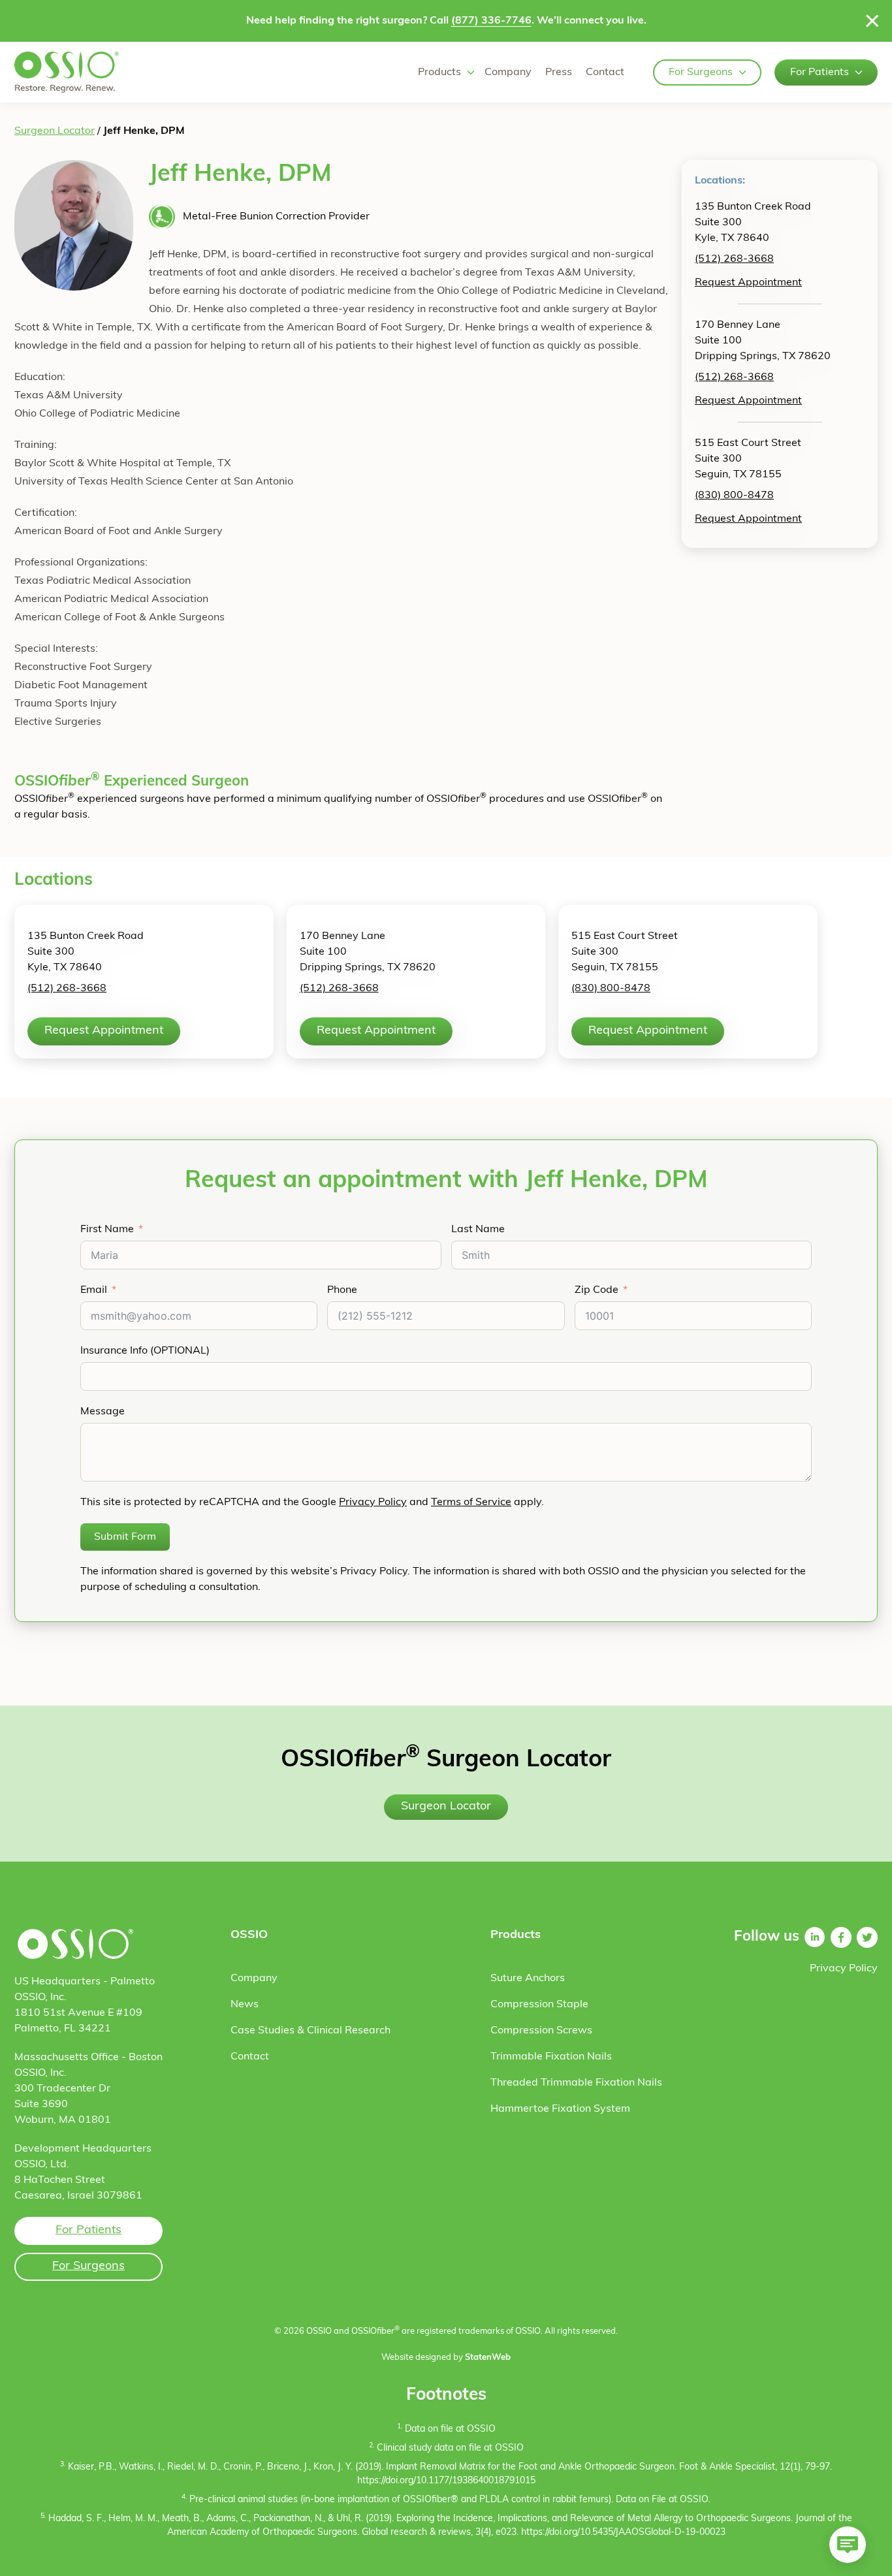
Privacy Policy (373, 1503)
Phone (342, 1290)
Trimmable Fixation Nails (551, 2057)
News (245, 2005)
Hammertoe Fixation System (560, 2109)
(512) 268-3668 (734, 259)
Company (508, 72)
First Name (107, 1230)
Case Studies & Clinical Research (311, 2031)
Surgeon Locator (55, 131)
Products (439, 72)
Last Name (478, 1230)
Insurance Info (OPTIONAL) (145, 1351)
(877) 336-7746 (491, 21)
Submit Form (125, 1537)
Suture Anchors (528, 1979)
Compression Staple (539, 2005)
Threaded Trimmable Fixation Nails (576, 2083)
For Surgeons (701, 72)
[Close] (872, 21)
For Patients (820, 72)
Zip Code (597, 1290)
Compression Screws (541, 2031)
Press (559, 72)
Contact (605, 72)
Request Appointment (748, 283)
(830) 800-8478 (734, 496)
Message (103, 1412)
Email (94, 1290)
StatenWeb (488, 2358)
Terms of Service (471, 1503)
